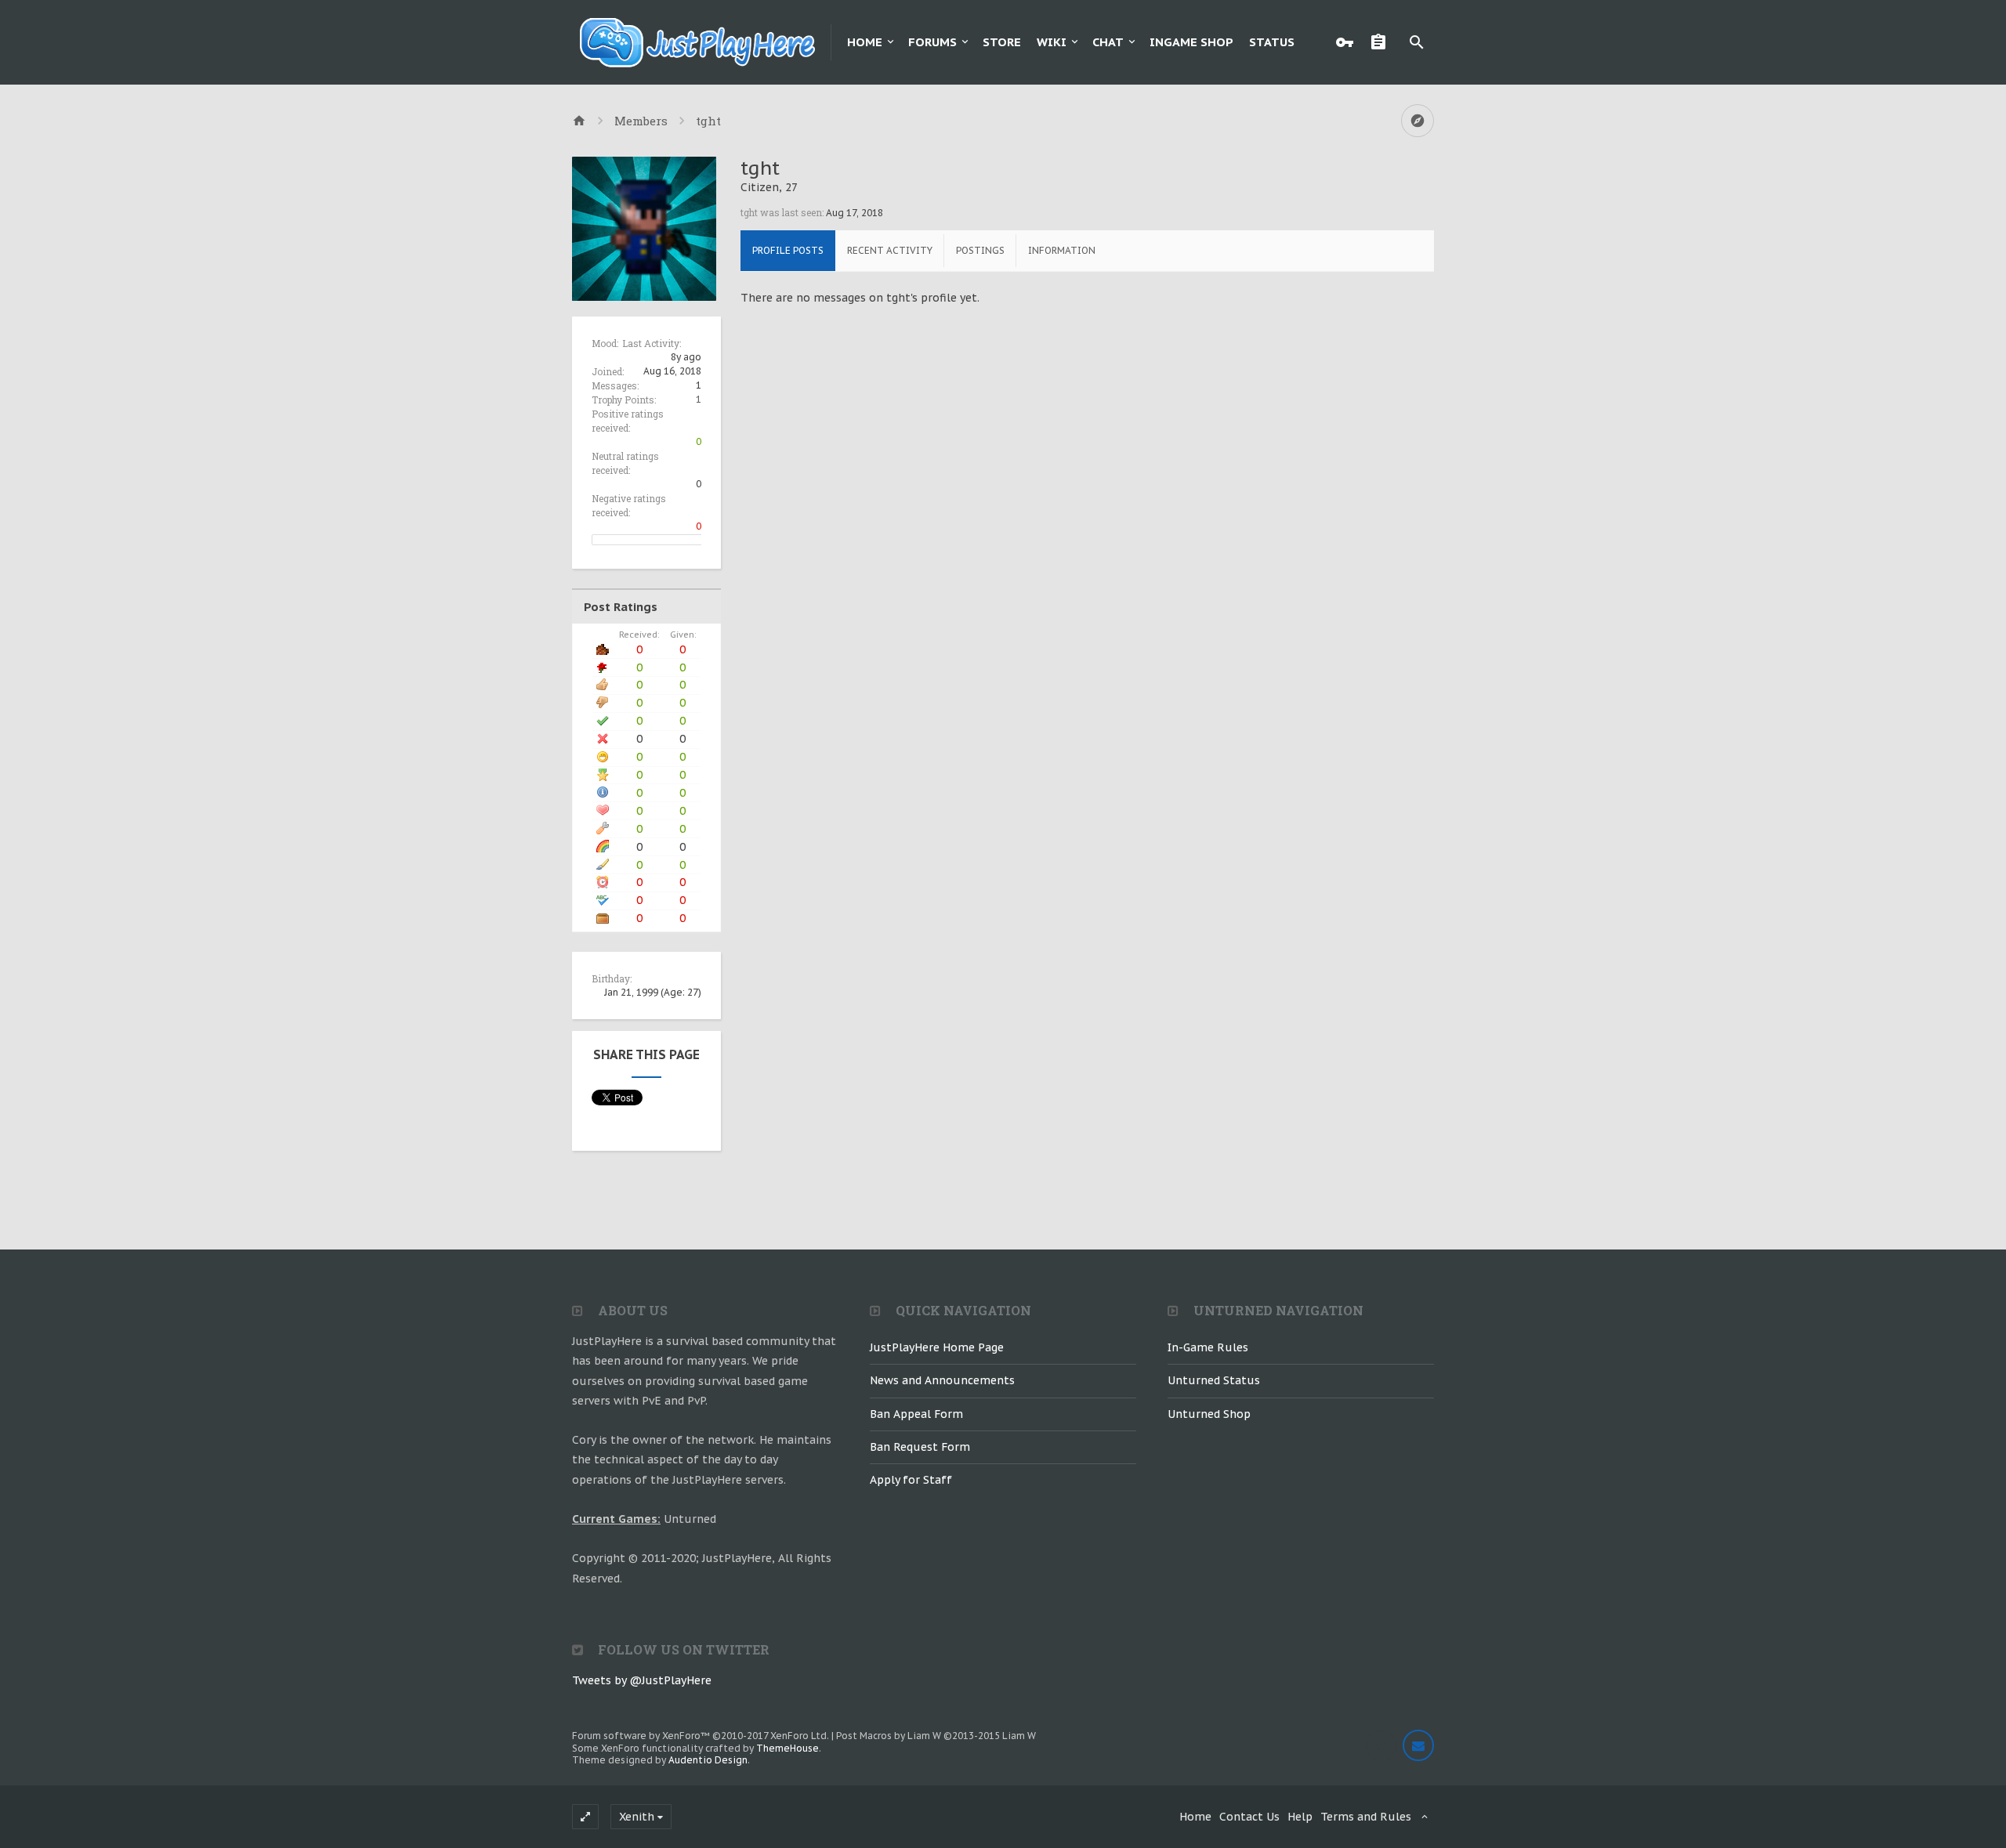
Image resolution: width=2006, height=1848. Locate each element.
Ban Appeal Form (916, 1414)
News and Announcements (942, 1380)
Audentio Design (708, 1760)
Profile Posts (788, 250)
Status (1272, 42)
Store (1002, 42)
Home (865, 42)
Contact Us (1249, 1817)
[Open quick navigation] (1418, 121)
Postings (980, 250)
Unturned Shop (1209, 1414)
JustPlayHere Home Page (937, 1347)
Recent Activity (890, 250)
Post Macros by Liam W (936, 1736)
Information (1062, 250)
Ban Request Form (920, 1447)
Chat (1108, 42)
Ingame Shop (1191, 42)
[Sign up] (1382, 42)
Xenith (637, 1817)
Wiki (1052, 42)
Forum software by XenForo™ (701, 1736)
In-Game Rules (1208, 1347)
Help (1300, 1817)
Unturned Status (1214, 1380)
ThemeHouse (788, 1748)
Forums (932, 42)
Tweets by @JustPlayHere (642, 1680)
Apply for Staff (911, 1480)
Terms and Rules (1366, 1817)
